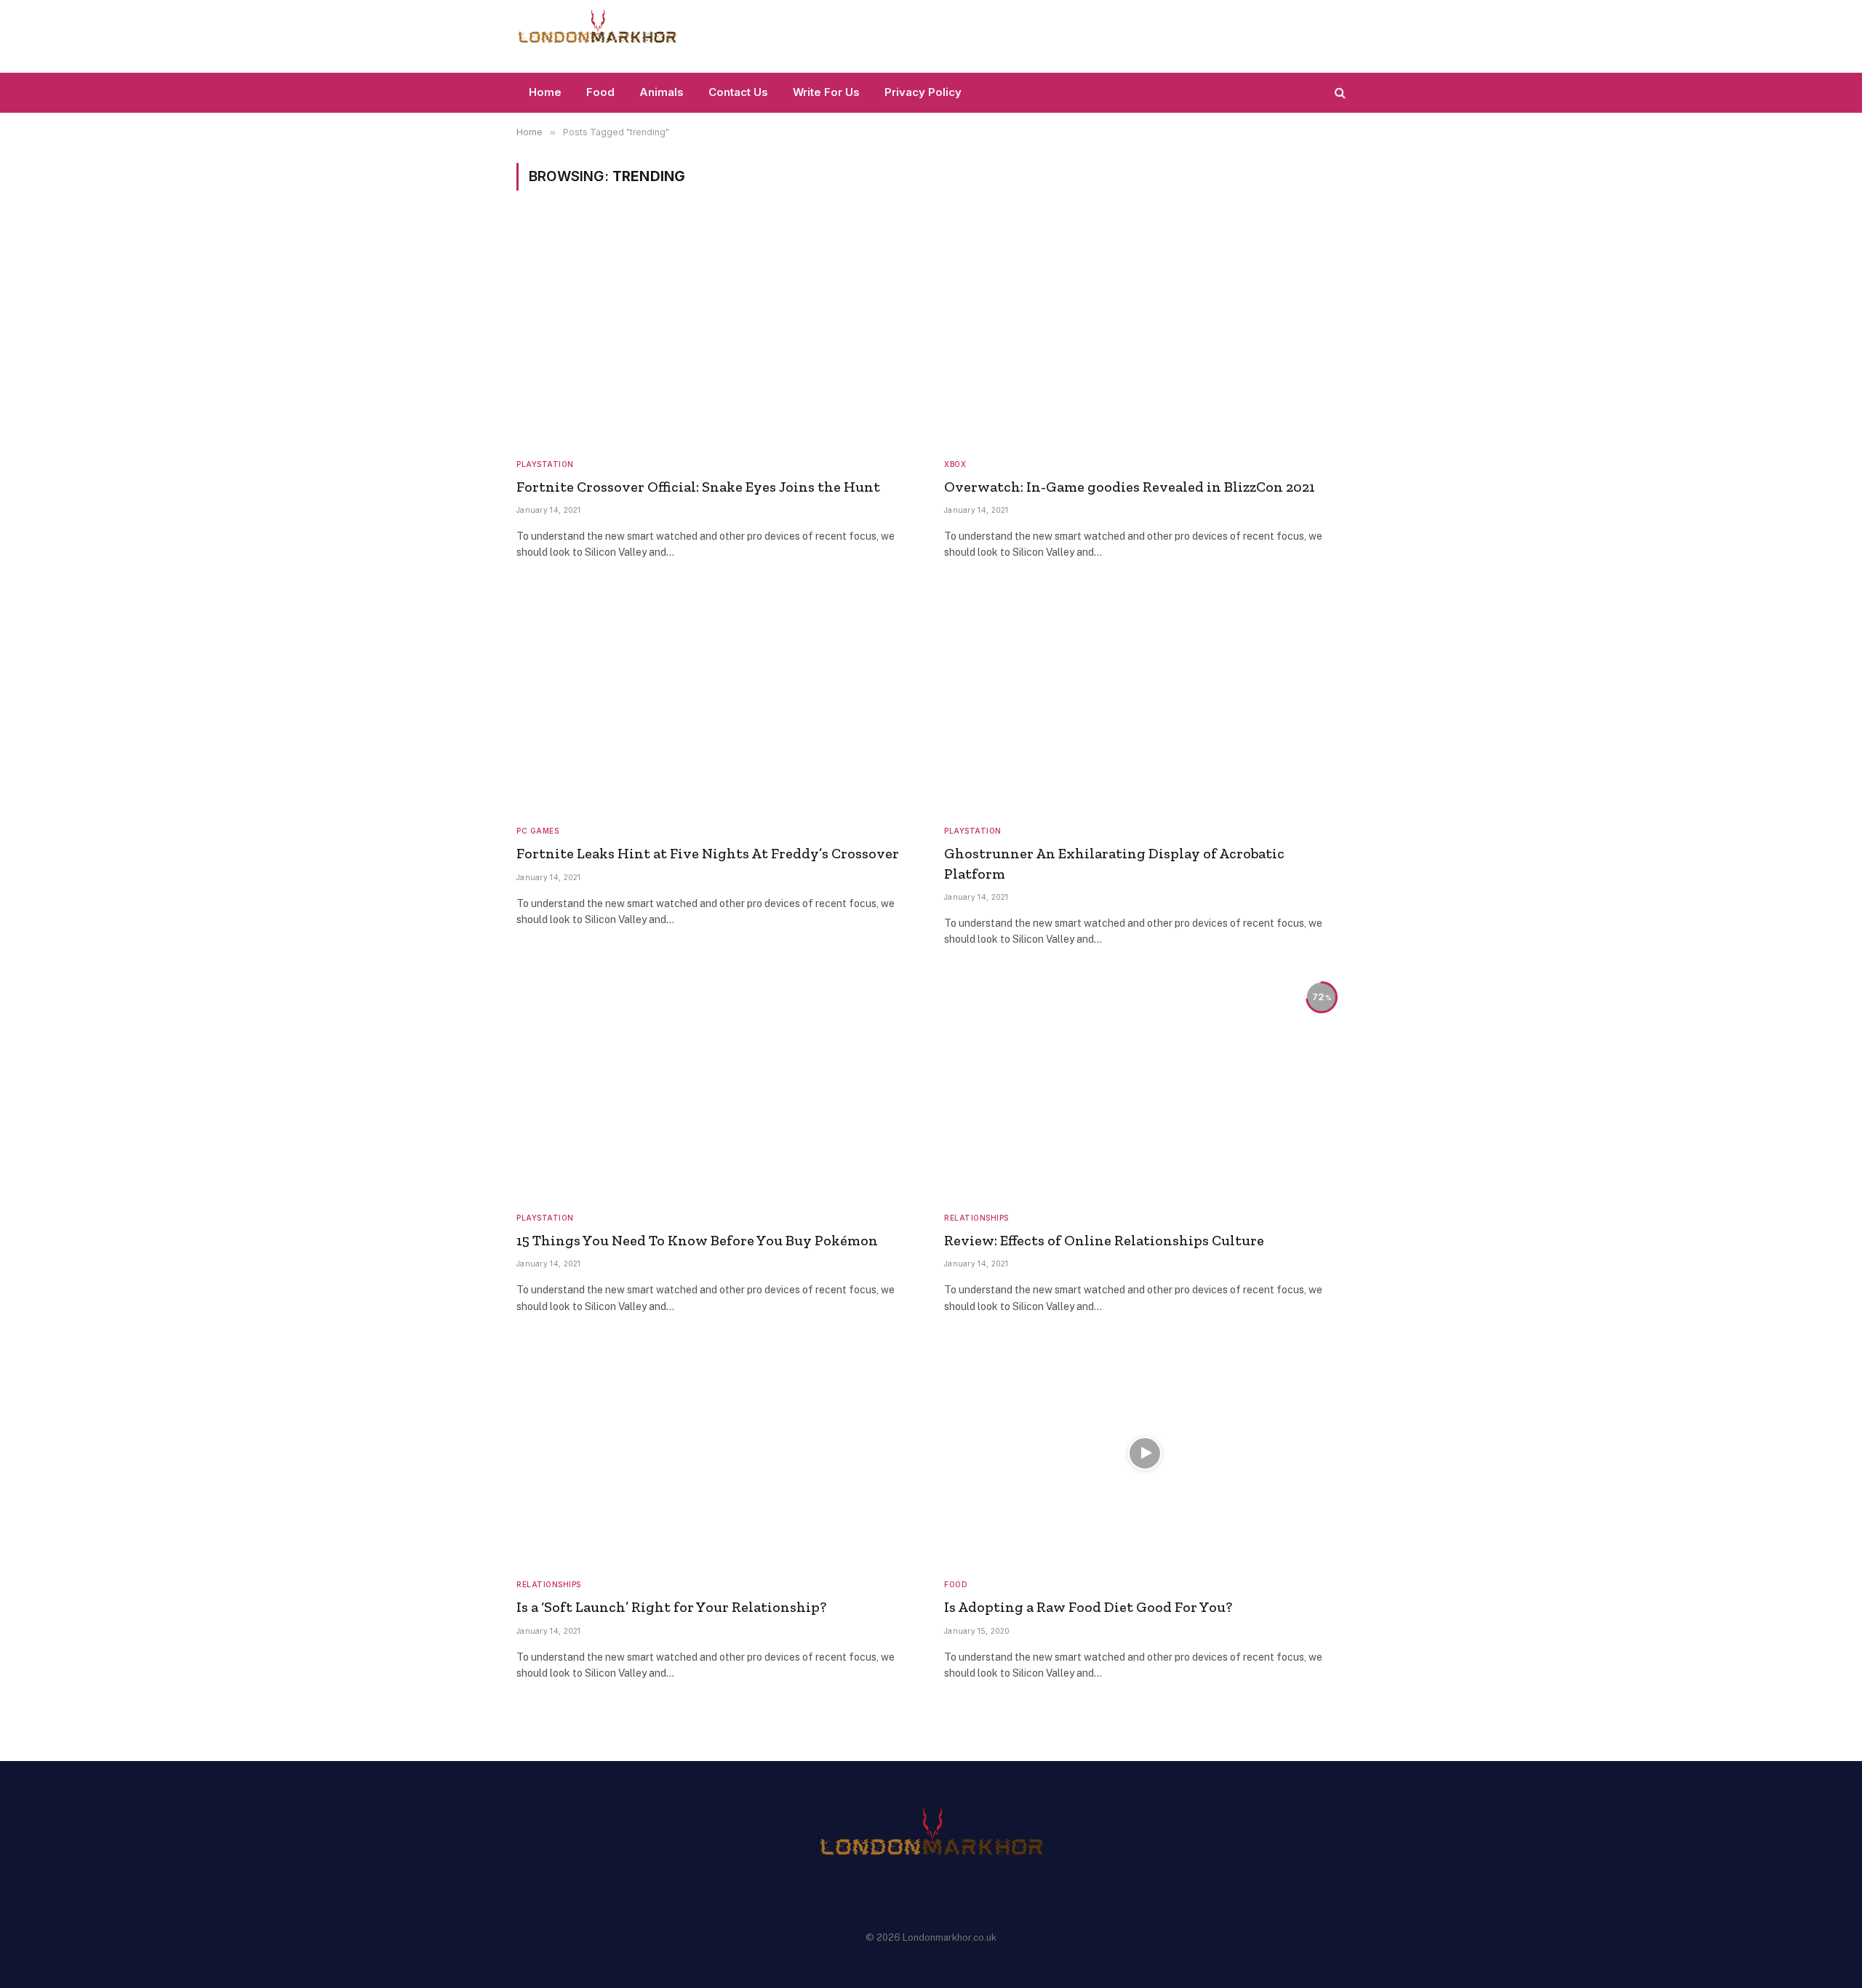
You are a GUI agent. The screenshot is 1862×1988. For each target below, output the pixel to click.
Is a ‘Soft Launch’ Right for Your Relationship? (671, 1607)
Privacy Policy (923, 92)
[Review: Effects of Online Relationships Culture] (1145, 1087)
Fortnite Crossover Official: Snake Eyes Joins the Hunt (698, 487)
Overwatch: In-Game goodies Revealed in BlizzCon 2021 (1130, 487)
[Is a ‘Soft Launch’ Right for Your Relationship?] (717, 1454)
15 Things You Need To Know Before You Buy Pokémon (697, 1240)
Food (600, 92)
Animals (662, 92)
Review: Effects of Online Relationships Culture (1104, 1240)
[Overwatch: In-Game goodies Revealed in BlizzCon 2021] (1145, 333)
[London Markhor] (597, 36)
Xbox (955, 464)
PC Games (538, 831)
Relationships (976, 1218)
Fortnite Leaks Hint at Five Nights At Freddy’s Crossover (708, 853)
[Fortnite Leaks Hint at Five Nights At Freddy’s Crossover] (717, 700)
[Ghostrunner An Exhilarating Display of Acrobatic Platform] (1145, 700)
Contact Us (738, 92)
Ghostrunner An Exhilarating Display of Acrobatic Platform (1114, 863)
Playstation (545, 464)
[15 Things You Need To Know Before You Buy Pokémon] (717, 1087)
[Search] (1339, 93)
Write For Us (826, 92)
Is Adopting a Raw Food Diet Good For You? (1088, 1607)
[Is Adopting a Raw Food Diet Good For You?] (1145, 1454)
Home (545, 92)
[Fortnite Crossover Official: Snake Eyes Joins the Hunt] (717, 333)
